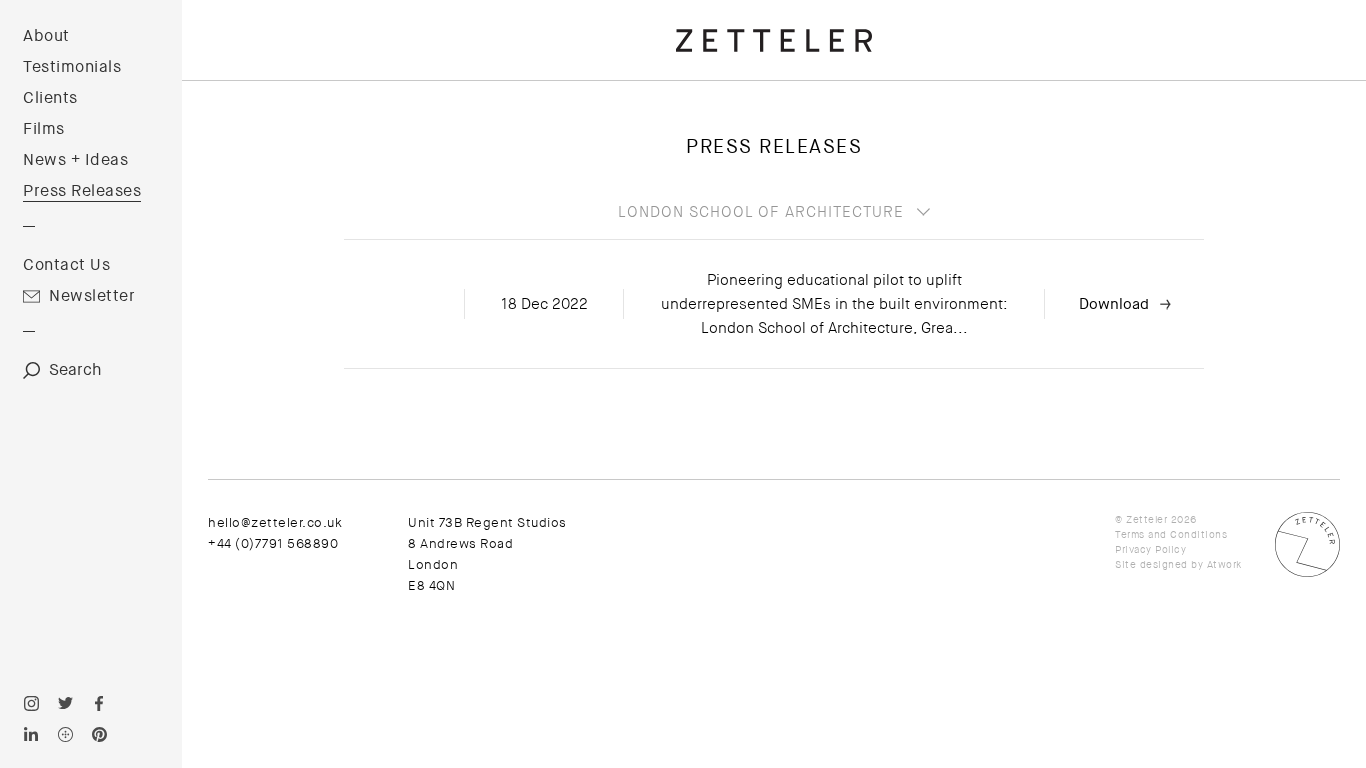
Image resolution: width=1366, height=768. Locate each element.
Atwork (1224, 564)
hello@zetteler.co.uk (275, 522)
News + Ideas (75, 160)
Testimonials (72, 67)
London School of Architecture (761, 212)
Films (44, 129)
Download (1114, 304)
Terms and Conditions (1171, 534)
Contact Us (66, 265)
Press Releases (82, 191)
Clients (50, 98)
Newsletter (92, 296)
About (46, 36)
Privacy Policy (1150, 549)
